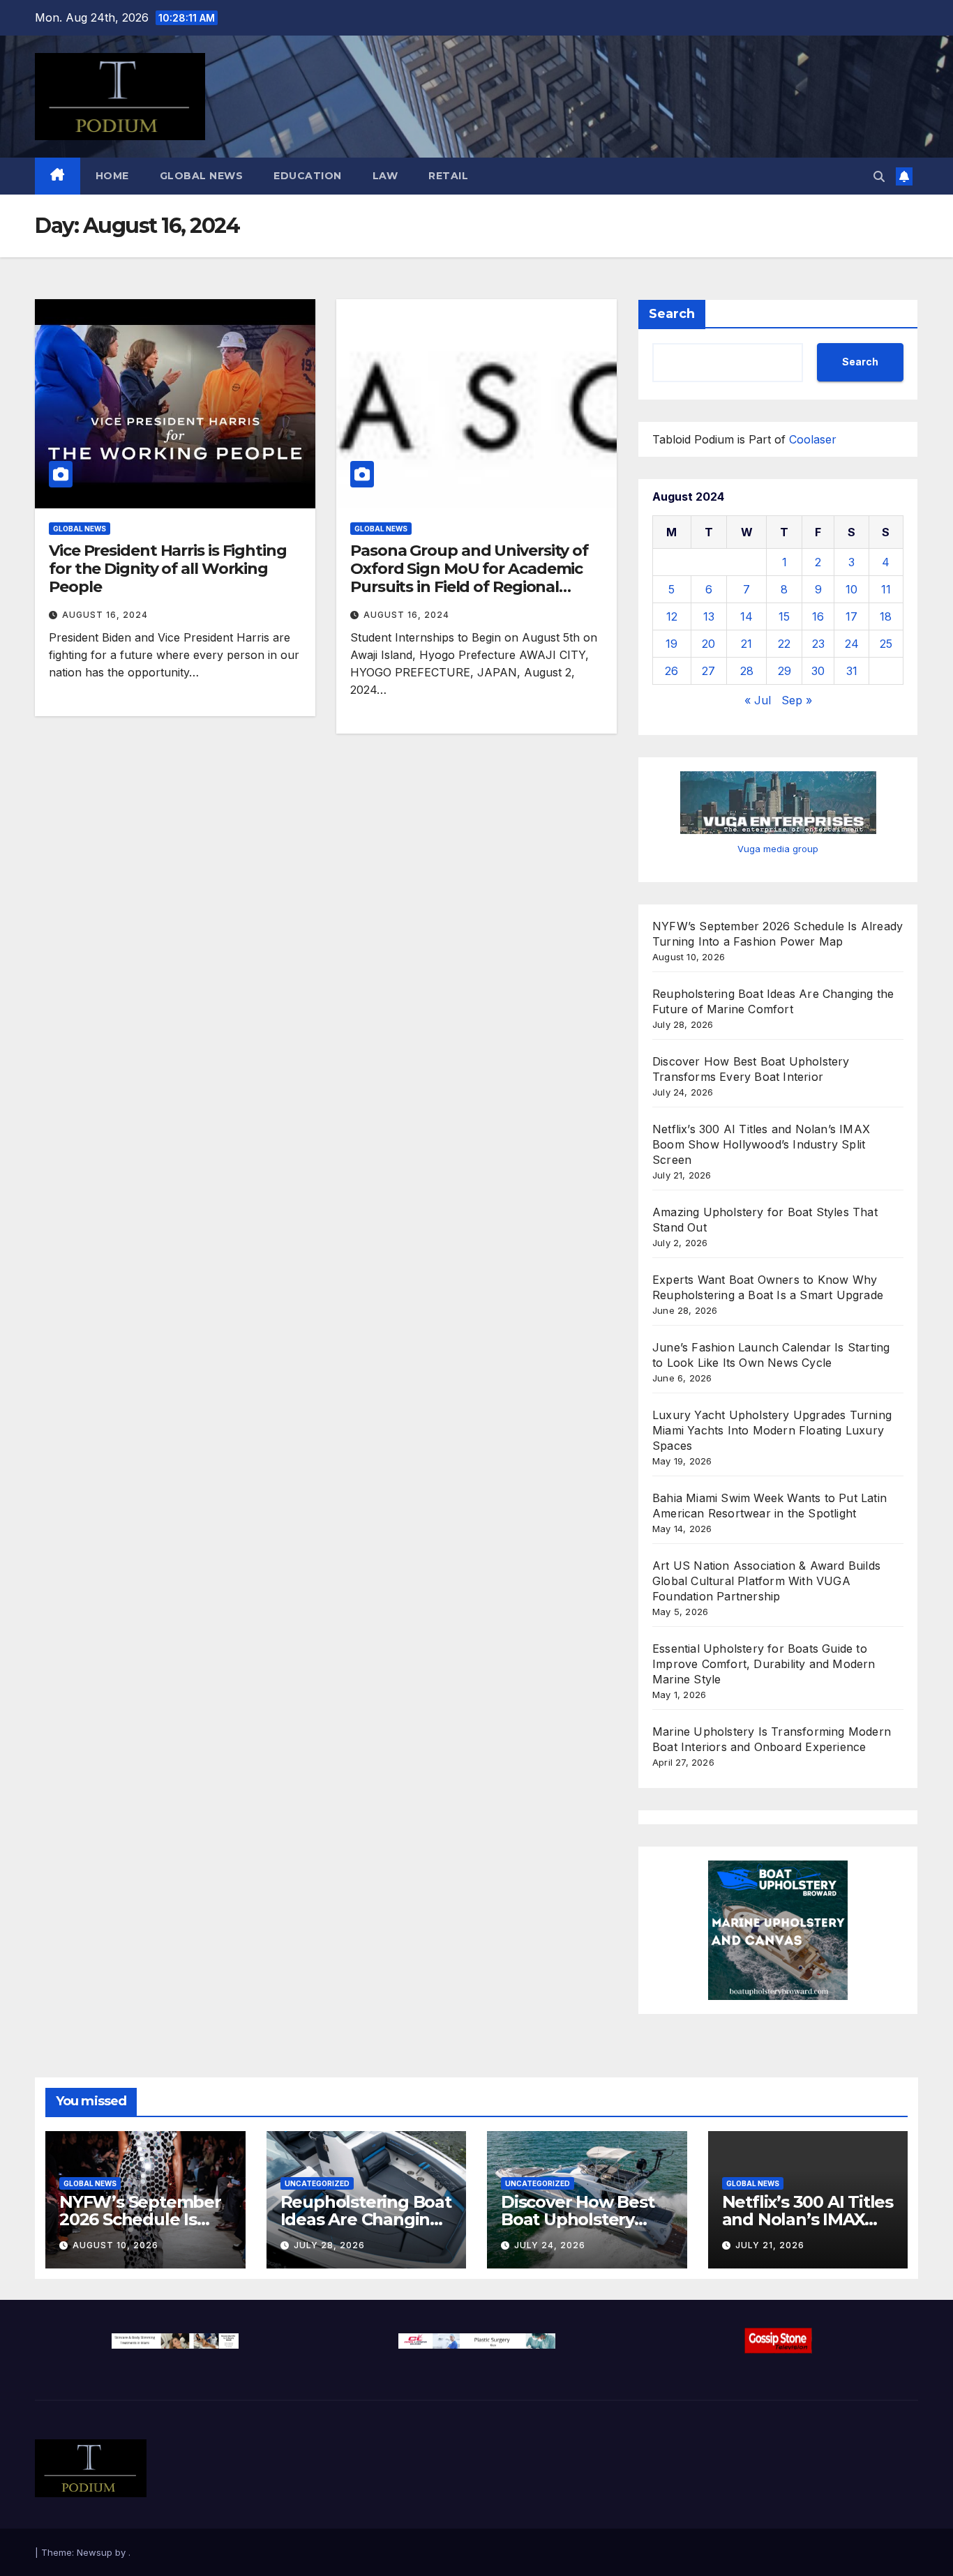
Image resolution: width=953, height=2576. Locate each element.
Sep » (797, 700)
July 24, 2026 (550, 2245)
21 (746, 644)
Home (112, 176)
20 (708, 644)
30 (818, 671)
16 (818, 616)
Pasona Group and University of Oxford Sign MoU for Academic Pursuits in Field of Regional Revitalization (469, 578)
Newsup (95, 2552)
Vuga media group (778, 849)
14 (746, 616)
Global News (202, 176)
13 (709, 616)
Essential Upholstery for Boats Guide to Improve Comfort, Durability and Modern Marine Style (764, 1664)
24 (852, 644)
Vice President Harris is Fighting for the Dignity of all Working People (168, 569)
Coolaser (813, 439)
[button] (879, 176)
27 (708, 671)
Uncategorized (317, 2183)
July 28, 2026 (329, 2245)
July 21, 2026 (770, 2245)
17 (851, 616)
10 (851, 589)
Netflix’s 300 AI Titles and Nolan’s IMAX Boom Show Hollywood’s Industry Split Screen (761, 1144)
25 (886, 644)
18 (886, 616)
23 (818, 644)
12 (672, 616)
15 (784, 616)
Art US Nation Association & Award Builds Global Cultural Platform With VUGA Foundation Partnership (766, 1581)
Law (385, 176)
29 (785, 671)
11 (886, 589)
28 (747, 671)
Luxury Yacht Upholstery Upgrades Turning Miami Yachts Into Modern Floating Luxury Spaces (772, 1430)
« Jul (758, 700)
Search (672, 314)
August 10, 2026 (115, 2245)
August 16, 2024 (105, 615)
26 (671, 671)
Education (308, 176)
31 (852, 671)
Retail (448, 176)
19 (671, 644)
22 (784, 644)
